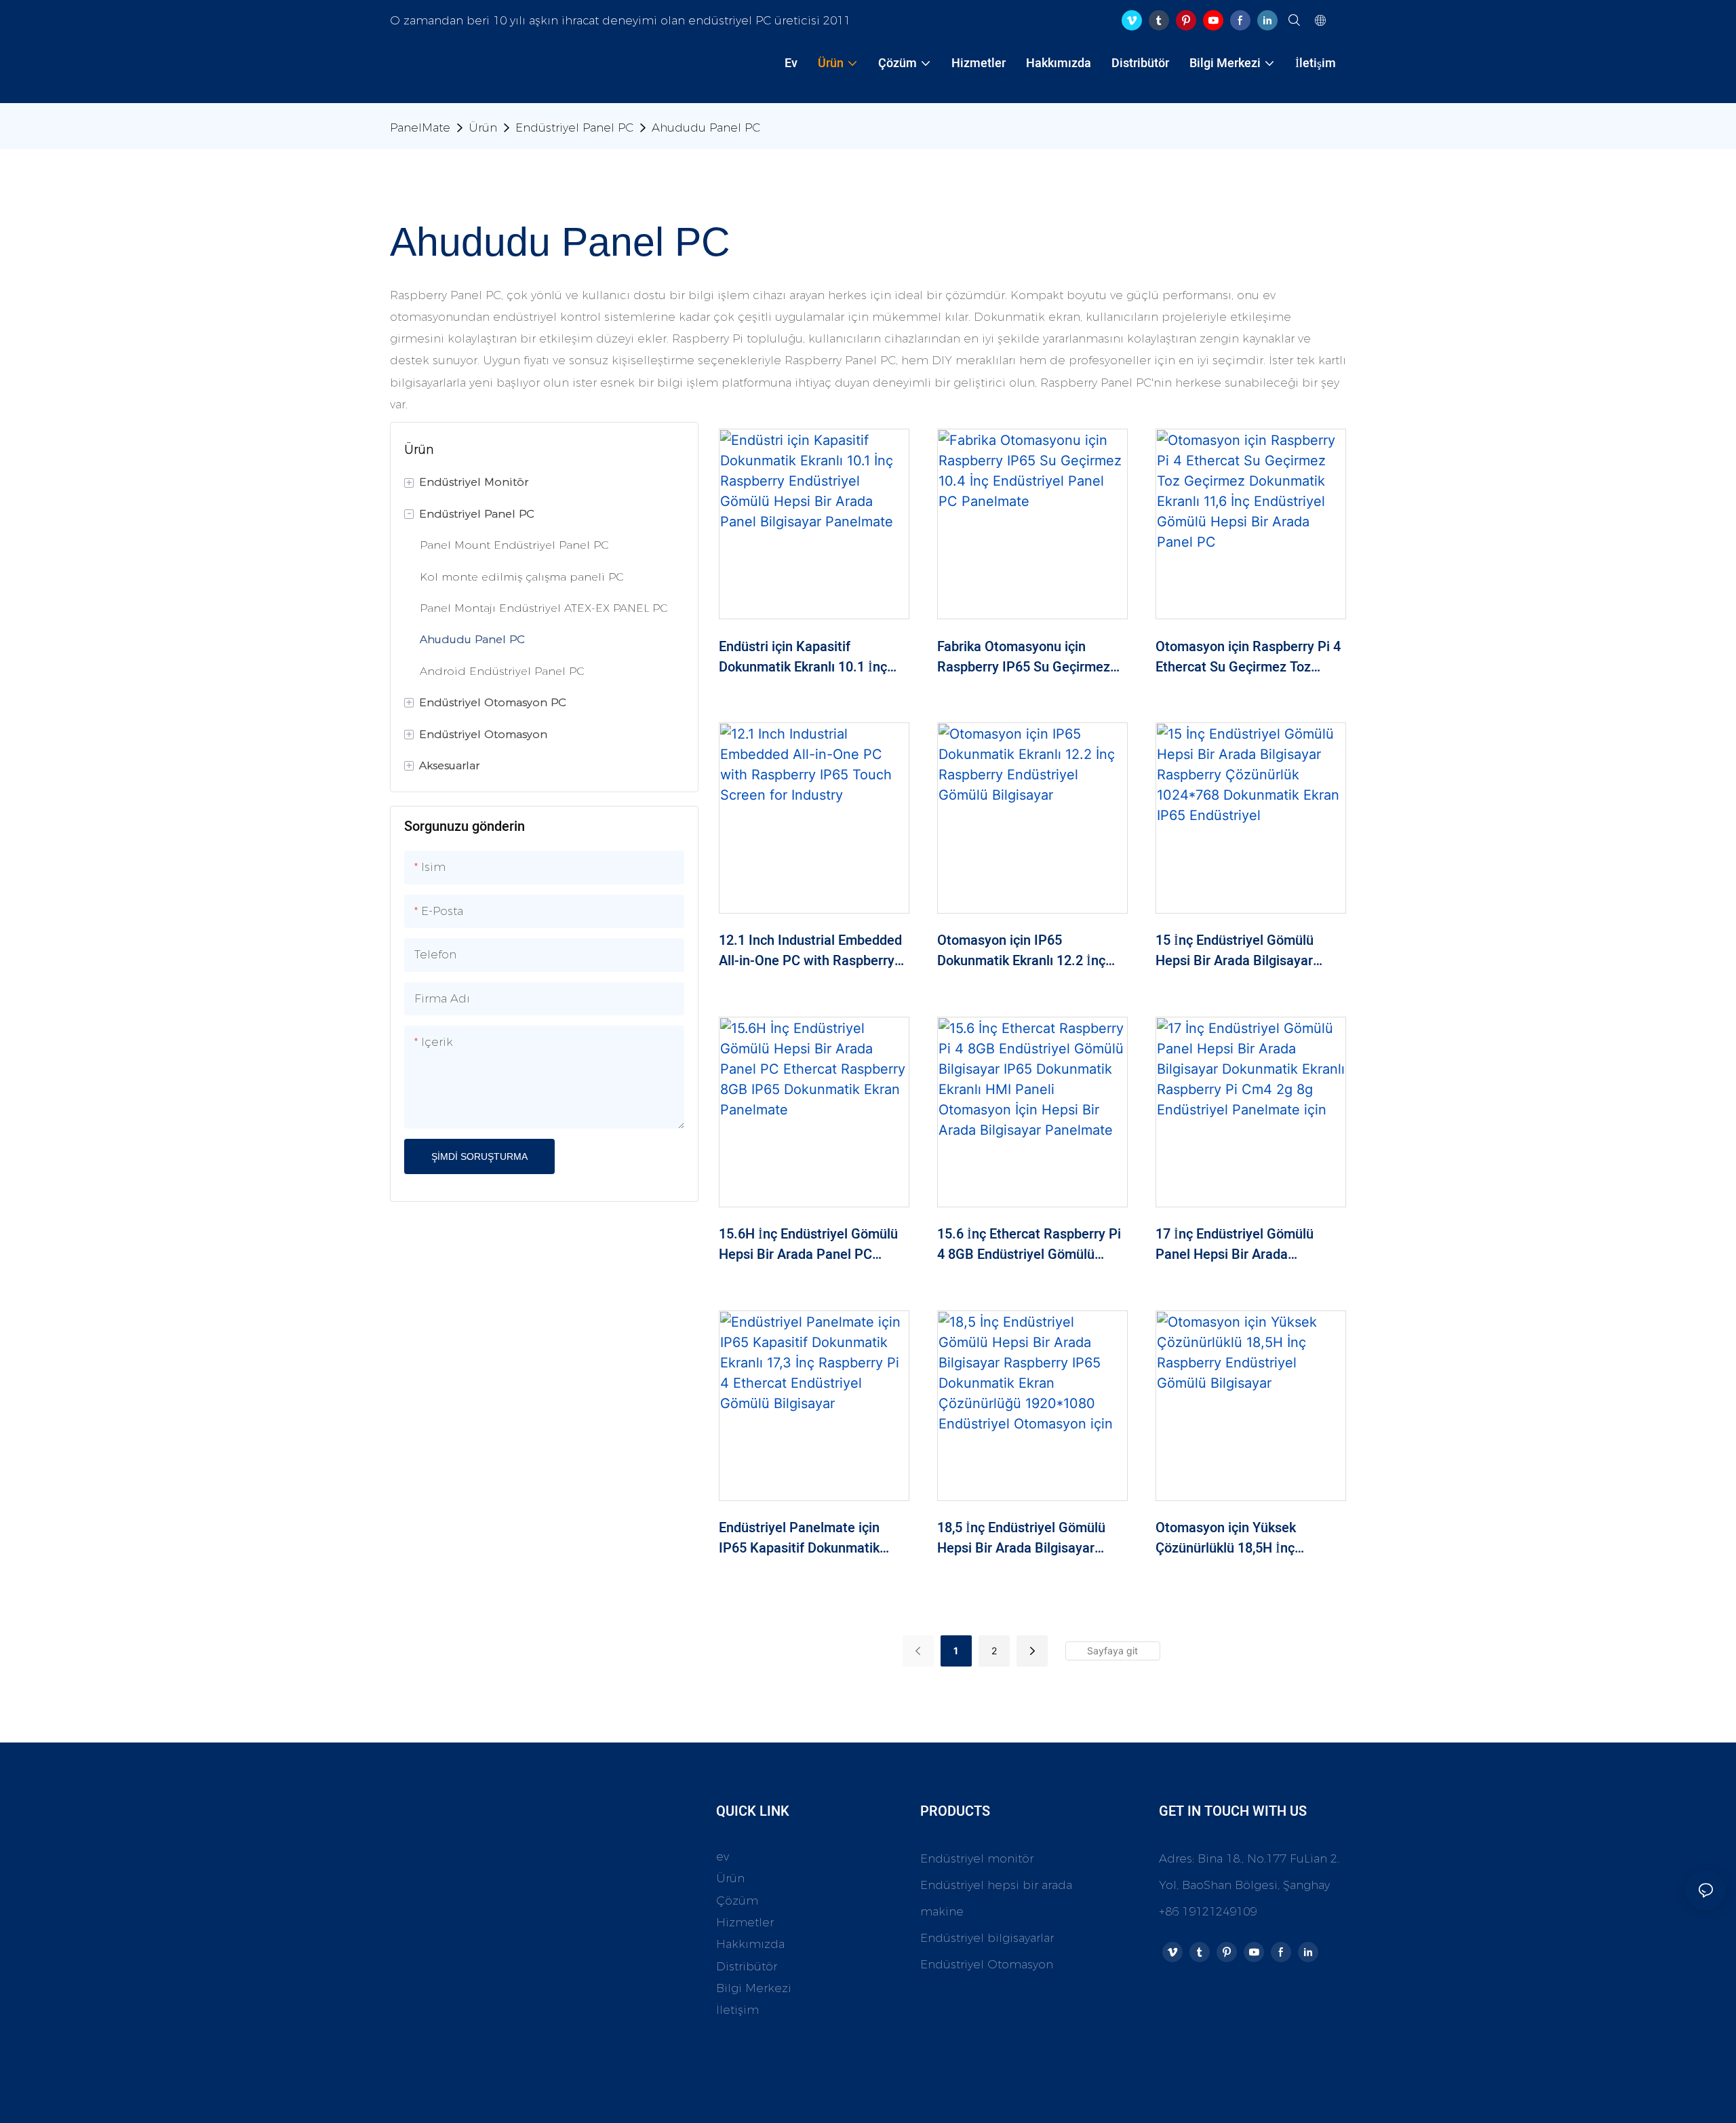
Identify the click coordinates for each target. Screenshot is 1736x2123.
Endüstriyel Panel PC (574, 128)
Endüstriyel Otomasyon (987, 1964)
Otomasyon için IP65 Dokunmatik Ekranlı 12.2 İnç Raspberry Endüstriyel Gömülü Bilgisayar (1028, 951)
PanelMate (420, 128)
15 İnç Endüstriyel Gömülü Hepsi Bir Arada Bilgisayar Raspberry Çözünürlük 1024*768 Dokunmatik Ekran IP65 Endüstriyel (1241, 951)
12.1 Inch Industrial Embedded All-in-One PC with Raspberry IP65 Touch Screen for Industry (812, 951)
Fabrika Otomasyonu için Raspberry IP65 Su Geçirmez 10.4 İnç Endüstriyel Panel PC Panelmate (1026, 657)
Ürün (483, 128)
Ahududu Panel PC (706, 128)
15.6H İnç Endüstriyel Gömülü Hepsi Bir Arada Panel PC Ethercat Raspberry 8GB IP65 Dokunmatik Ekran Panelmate (808, 1245)
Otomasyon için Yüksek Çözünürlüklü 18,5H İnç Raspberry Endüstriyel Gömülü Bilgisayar (1247, 1538)
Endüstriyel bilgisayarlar (987, 1938)
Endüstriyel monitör (977, 1858)
